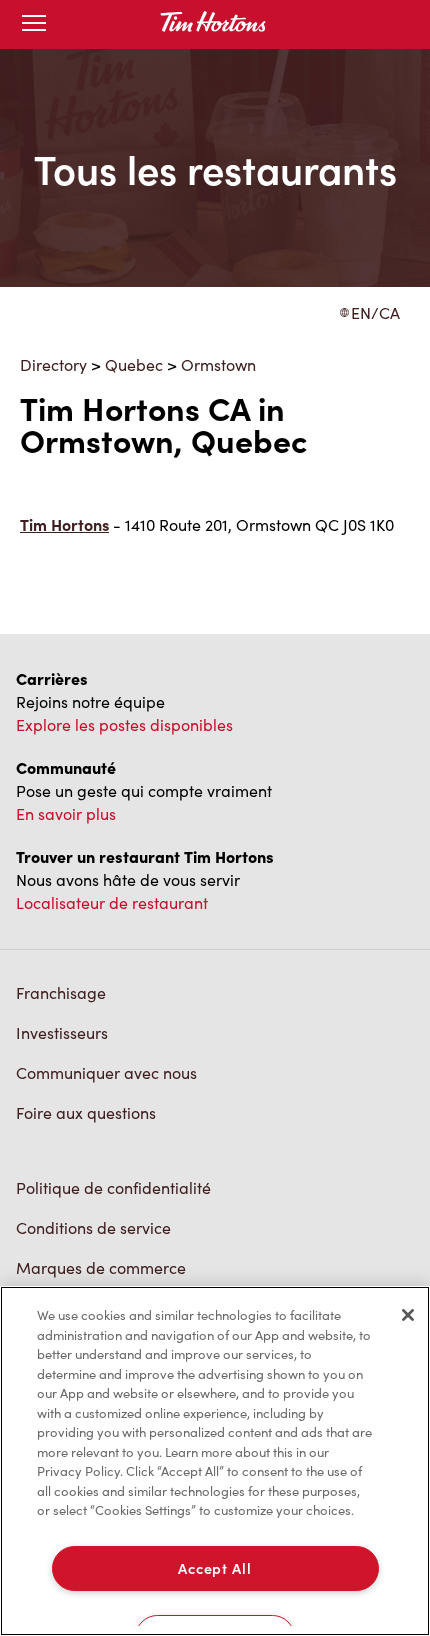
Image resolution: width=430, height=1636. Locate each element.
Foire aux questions (86, 1112)
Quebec (134, 364)
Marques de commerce (101, 1267)
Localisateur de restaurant (112, 902)
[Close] (408, 1315)
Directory (53, 364)
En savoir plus (66, 813)
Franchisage (61, 992)
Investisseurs (62, 1032)
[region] (215, 1461)
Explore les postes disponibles (124, 724)
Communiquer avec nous (106, 1072)
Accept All (214, 1568)
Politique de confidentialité (113, 1187)
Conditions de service (93, 1227)
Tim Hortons (64, 524)
